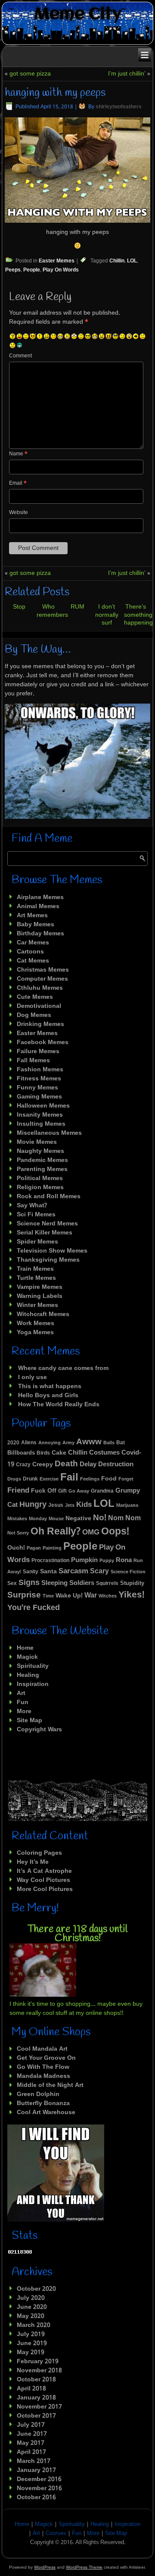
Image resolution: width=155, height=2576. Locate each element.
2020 (13, 1443)
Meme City (78, 14)
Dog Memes (34, 1015)
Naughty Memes (40, 1151)
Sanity (31, 1572)
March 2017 (34, 2461)
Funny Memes (37, 1088)
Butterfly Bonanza (43, 2103)
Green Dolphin (38, 2094)
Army (68, 1443)
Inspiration (33, 1684)
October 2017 (36, 2416)
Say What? (32, 1206)
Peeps (13, 270)
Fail (69, 1478)
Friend (18, 1491)
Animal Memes (38, 906)
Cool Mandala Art (42, 2049)
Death (66, 1464)
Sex (12, 1584)
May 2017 (31, 2443)
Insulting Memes (41, 1124)
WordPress (45, 2567)
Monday (38, 1519)
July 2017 (31, 2425)
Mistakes (17, 1519)
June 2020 (32, 2307)
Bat (121, 1443)
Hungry (33, 1505)
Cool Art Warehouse (46, 2112)
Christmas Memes (43, 970)
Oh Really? (56, 1532)
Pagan (34, 1548)
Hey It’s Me (33, 1862)
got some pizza (30, 74)
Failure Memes (38, 1051)
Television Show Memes (52, 1251)
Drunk (30, 1479)
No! (100, 1518)
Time (48, 1596)
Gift (62, 1491)
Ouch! (16, 1548)
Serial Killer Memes (45, 1233)
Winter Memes (37, 1305)
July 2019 (31, 2334)
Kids (84, 1505)
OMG (91, 1533)
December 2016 (39, 2479)
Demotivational (39, 1006)
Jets (70, 1506)
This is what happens (50, 1386)
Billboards (21, 1453)
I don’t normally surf (107, 615)
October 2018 (36, 2380)
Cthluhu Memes (40, 988)
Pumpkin (84, 1560)
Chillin (117, 261)
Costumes (104, 1453)
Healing (28, 1675)
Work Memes (36, 1323)
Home (25, 1648)
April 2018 (31, 2389)
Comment (20, 356)
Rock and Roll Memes (49, 1196)
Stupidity (132, 1583)
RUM (77, 607)
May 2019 (31, 2352)
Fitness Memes (39, 1079)
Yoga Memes (35, 1332)
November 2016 (39, 2488)
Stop (19, 607)
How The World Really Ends (59, 1405)
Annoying (50, 1443)
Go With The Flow (43, 2067)
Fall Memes (33, 1061)
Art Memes (32, 915)
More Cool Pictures (45, 1889)
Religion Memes (40, 1187)
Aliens (29, 1443)
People (32, 270)
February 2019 (38, 2361)
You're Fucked (34, 1608)
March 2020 (34, 2325)
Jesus (56, 1505)
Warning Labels (40, 1296)
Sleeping (54, 1583)
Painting (52, 1548)
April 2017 (31, 2452)
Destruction (116, 1465)
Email (18, 483)
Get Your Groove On (46, 2058)
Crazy (23, 1465)
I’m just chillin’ (127, 74)
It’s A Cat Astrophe (44, 1871)
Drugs (14, 1479)
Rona (124, 1561)
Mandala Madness (43, 2076)
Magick (27, 1657)
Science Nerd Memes (47, 1224)
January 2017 (36, 2470)
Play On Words (61, 270)
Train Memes (35, 1269)
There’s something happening (138, 615)
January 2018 (36, 2398)
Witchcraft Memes (43, 1314)
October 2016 (36, 2497)
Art (21, 1693)
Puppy (107, 1561)
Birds (43, 1453)
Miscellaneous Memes (49, 1133)
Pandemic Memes (42, 1160)
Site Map (29, 1720)
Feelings (90, 1479)
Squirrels (107, 1584)
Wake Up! (69, 1596)
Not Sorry (18, 1533)
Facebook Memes (43, 1042)
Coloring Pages (39, 1853)
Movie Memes (37, 1142)
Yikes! (132, 1595)
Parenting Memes (42, 1169)
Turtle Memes (36, 1278)
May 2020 (31, 2316)
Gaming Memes (39, 1097)
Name (18, 454)
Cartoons (30, 952)
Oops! (115, 1532)
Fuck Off (44, 1491)
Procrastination (50, 1561)
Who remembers (52, 611)
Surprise (24, 1595)
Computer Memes (42, 979)
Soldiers (82, 1583)
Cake (59, 1453)
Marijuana (127, 1506)
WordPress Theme (84, 2567)
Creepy (43, 1465)
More (24, 1711)
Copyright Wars (39, 1730)
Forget (126, 1479)
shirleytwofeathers (119, 107)
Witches (108, 1596)
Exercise (49, 1479)
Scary (99, 1571)
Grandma (102, 1491)
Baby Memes (36, 925)
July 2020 (31, 2298)
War (91, 1596)
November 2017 (39, 2407)
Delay (88, 1465)
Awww (89, 1442)
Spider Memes (37, 1242)
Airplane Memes (40, 897)
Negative (78, 1518)
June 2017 (32, 2434)
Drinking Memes (40, 1024)
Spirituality (33, 1666)
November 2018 (39, 2371)
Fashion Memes (40, 1070)
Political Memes (40, 1178)
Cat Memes (33, 961)
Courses (56, 2533)
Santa (48, 1572)
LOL (132, 261)
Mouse (56, 1519)
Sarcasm (73, 1571)
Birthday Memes (40, 934)
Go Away (79, 1491)
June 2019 (32, 2343)
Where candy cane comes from (63, 1368)
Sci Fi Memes (36, 1215)
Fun (23, 1702)
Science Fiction (128, 1572)
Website (19, 513)
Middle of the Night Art (50, 2085)
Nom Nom (124, 1518)
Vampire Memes (40, 1287)
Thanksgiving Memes (48, 1260)
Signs (29, 1583)
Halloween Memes (43, 1106)
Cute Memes (35, 997)
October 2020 (36, 2289)
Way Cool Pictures (43, 1880)
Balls (109, 1443)
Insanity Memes (40, 1115)
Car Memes (33, 943)
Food (109, 1479)
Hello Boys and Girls (48, 1395)
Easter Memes (57, 261)
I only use (33, 1377)
